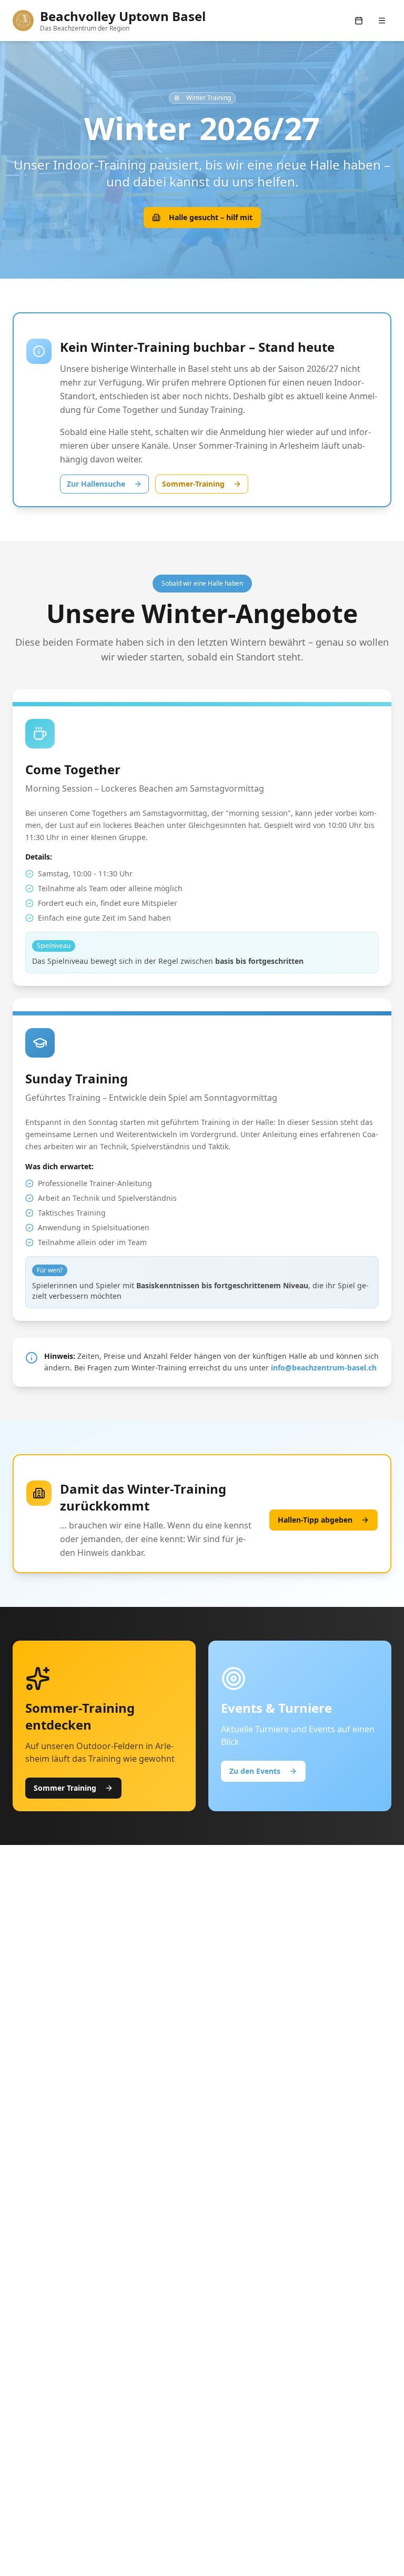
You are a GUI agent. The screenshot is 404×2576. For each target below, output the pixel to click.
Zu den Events (255, 1771)
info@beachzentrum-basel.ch (324, 1368)
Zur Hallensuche (96, 484)
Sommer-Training (193, 484)
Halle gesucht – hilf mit (211, 217)
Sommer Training (65, 1788)
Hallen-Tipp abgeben (315, 1520)
